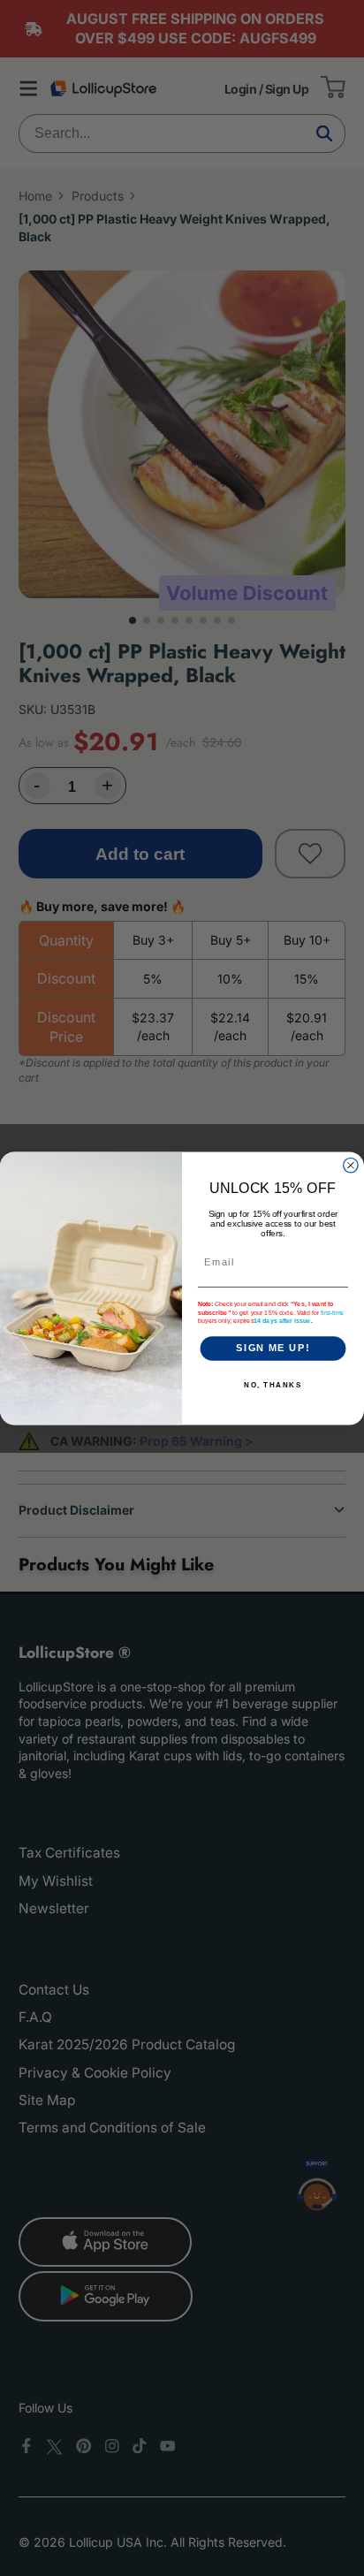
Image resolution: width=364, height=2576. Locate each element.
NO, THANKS (273, 1385)
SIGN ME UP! (273, 1348)
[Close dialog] (351, 1165)
